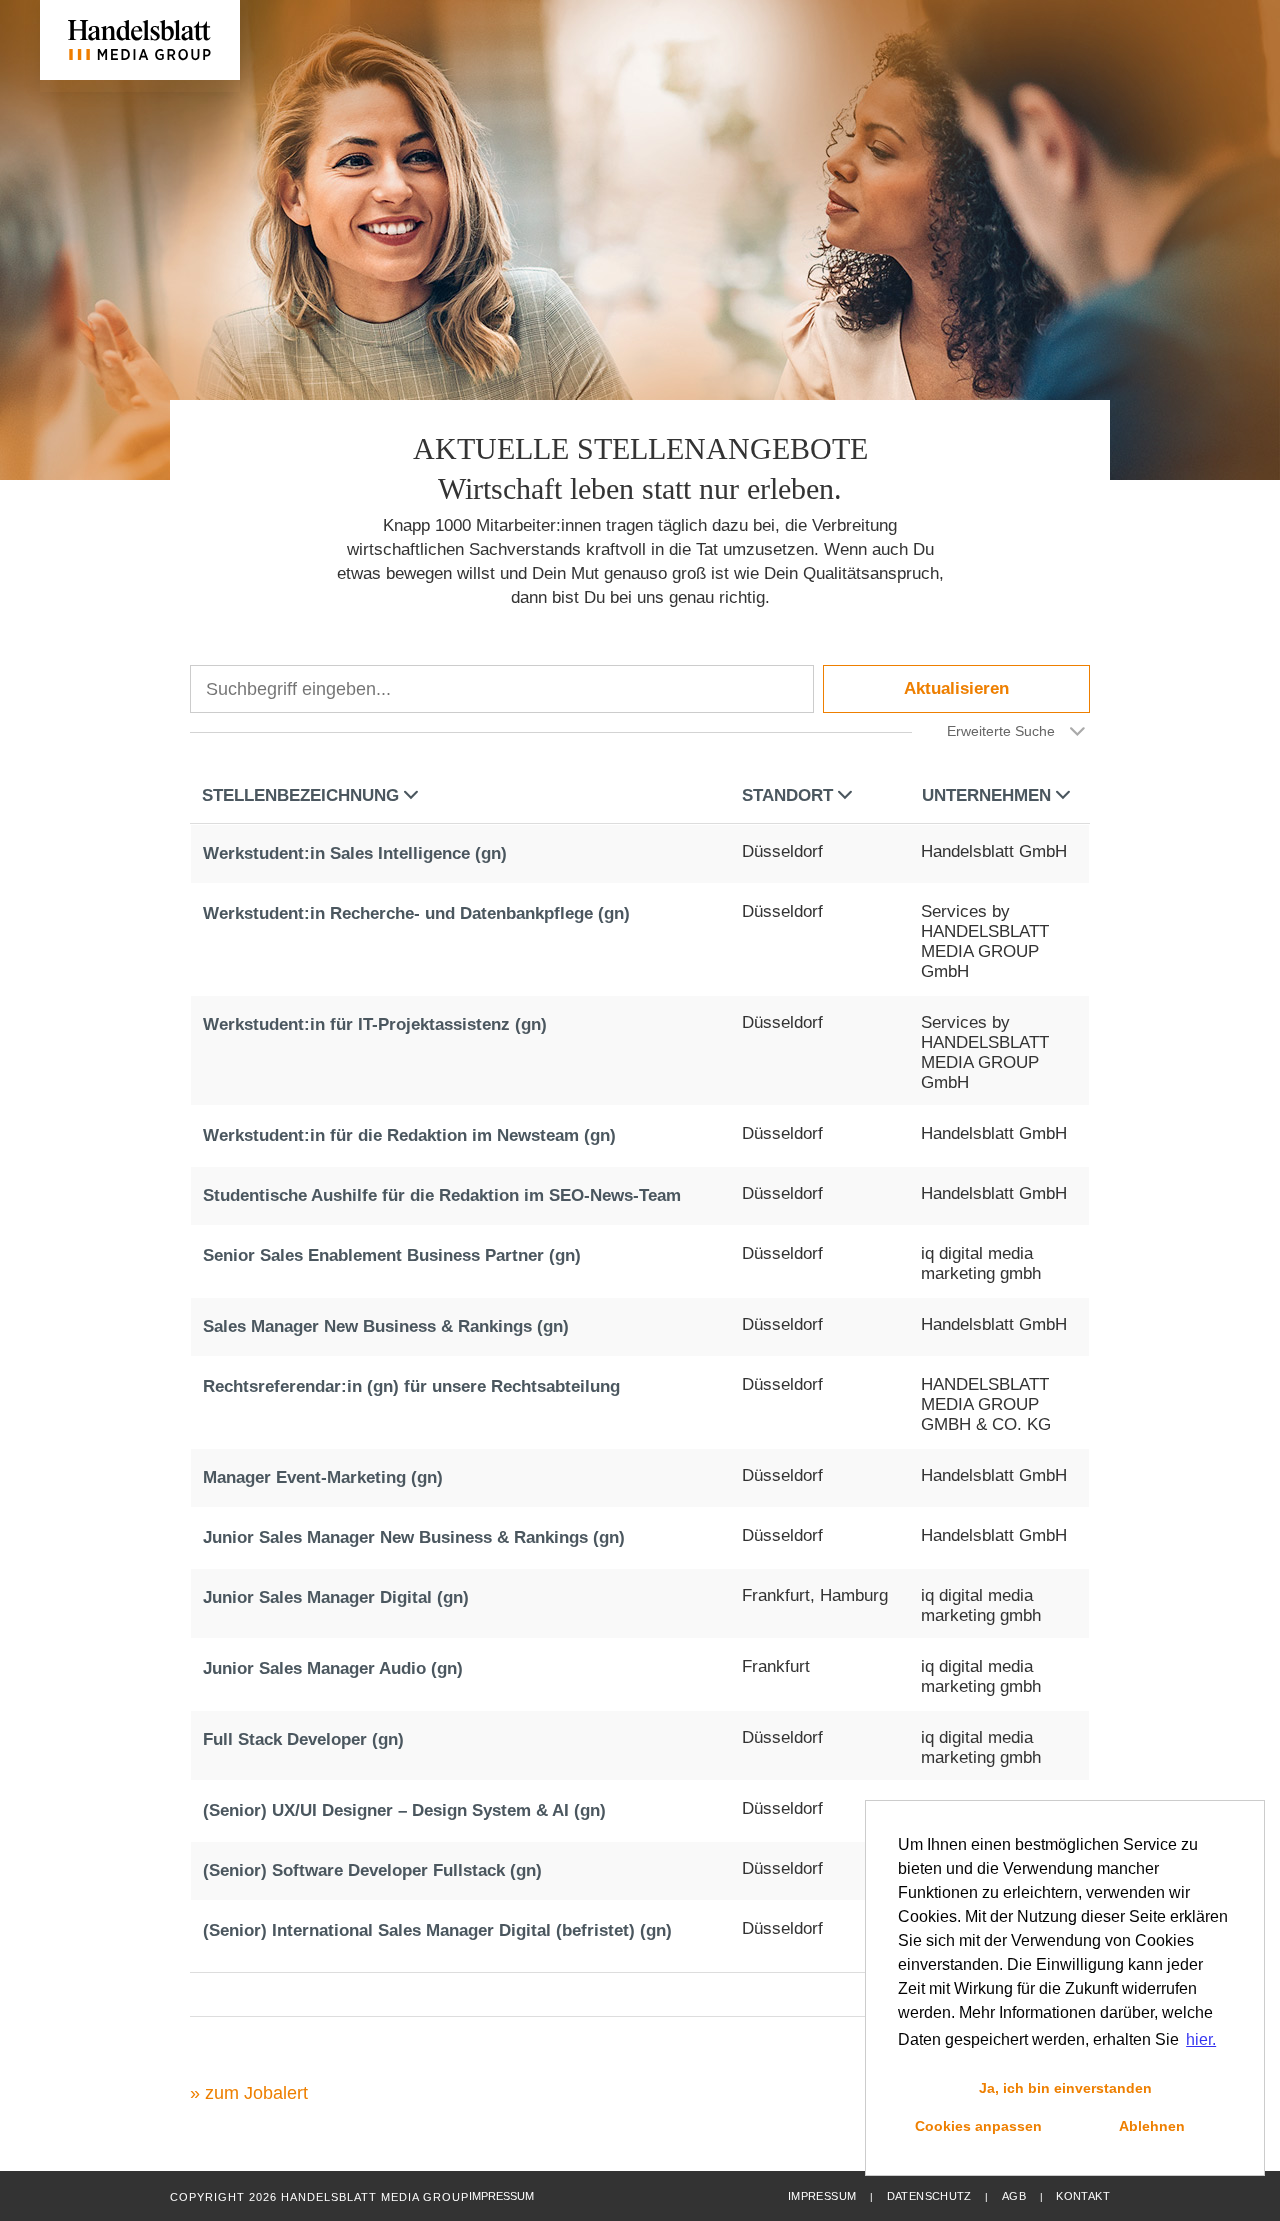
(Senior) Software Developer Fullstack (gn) (372, 1870)
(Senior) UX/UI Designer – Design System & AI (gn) (404, 1810)
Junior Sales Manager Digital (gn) (336, 1597)
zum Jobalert (256, 2093)
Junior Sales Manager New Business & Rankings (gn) (414, 1537)
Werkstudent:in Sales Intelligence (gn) (355, 853)
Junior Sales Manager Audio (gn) (333, 1668)
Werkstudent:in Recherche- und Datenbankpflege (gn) (416, 913)
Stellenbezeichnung (300, 795)
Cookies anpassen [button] (978, 2126)
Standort (787, 795)
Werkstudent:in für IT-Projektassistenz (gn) (375, 1024)
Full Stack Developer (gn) (303, 1739)
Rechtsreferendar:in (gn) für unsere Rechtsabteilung (411, 1386)
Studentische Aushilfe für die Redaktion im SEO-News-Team (442, 1195)
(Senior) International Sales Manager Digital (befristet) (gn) (437, 1930)
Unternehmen (986, 795)
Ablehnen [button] (1152, 2126)
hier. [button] (1201, 2039)
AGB (1014, 2196)
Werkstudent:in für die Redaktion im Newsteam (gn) (409, 1135)
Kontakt (1083, 2196)
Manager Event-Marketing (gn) (323, 1477)
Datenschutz (929, 2196)
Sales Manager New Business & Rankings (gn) (386, 1326)
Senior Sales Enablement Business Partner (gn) (392, 1255)
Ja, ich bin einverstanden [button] (1065, 2088)
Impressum (822, 2196)
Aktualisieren (956, 688)
